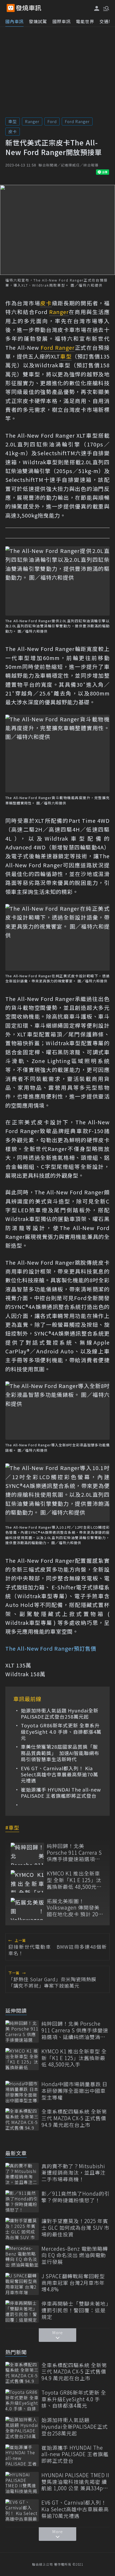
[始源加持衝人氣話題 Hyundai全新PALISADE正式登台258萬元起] (22, 2428)
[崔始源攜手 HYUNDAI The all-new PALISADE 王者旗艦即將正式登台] (22, 2455)
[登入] (97, 8)
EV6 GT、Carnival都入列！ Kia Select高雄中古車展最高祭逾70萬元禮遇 (60, 1775)
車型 (13, 121)
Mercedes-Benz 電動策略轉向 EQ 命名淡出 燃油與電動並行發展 (75, 2255)
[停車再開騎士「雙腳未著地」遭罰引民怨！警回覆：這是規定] (22, 2311)
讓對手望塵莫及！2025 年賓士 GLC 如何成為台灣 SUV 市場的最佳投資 (75, 2228)
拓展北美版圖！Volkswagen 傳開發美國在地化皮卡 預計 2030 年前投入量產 (75, 1908)
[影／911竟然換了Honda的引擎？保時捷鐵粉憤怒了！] (22, 2201)
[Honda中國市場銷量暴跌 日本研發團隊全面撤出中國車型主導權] (22, 2092)
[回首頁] (29, 8)
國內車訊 (14, 21)
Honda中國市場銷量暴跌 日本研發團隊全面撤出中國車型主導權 (74, 2091)
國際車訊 (62, 21)
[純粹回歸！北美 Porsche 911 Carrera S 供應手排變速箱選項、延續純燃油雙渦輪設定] (27, 1854)
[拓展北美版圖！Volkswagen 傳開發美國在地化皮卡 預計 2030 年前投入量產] (27, 1909)
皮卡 (13, 131)
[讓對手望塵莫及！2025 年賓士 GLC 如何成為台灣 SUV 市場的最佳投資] (22, 2229)
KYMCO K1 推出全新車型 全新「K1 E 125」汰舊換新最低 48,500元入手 (74, 1880)
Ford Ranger (77, 121)
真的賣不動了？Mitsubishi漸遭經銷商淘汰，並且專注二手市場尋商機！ (74, 2173)
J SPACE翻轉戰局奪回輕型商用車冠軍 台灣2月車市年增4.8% (73, 2283)
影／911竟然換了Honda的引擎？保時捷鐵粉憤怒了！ (76, 2197)
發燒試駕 (38, 21)
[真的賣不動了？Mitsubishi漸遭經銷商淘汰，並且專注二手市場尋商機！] (22, 2174)
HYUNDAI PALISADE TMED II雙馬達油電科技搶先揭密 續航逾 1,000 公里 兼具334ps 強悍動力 (75, 2482)
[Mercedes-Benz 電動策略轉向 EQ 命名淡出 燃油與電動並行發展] (22, 2256)
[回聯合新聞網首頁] (11, 8)
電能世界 (85, 21)
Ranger (32, 121)
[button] (106, 8)
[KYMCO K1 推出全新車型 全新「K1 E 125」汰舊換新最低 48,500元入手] (27, 1881)
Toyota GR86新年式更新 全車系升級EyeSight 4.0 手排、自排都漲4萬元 (61, 1732)
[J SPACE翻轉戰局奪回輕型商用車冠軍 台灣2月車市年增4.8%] (22, 2284)
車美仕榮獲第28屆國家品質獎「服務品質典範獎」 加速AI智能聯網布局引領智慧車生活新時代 (60, 1753)
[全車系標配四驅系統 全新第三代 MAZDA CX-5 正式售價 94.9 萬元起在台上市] (22, 2119)
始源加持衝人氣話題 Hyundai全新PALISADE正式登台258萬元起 (60, 1714)
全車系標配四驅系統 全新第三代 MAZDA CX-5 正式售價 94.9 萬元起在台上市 (74, 2118)
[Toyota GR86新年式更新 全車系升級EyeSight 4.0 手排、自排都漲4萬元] (22, 2400)
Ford (52, 121)
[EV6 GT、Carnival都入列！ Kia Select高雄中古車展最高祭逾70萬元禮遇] (22, 2510)
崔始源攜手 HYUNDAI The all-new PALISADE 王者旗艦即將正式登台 (61, 1793)
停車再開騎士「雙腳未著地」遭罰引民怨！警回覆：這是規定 (75, 2310)
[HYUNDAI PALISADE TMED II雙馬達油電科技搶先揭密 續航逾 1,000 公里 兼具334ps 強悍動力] (22, 2483)
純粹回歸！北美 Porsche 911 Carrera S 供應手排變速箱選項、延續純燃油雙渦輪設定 (74, 1853)
